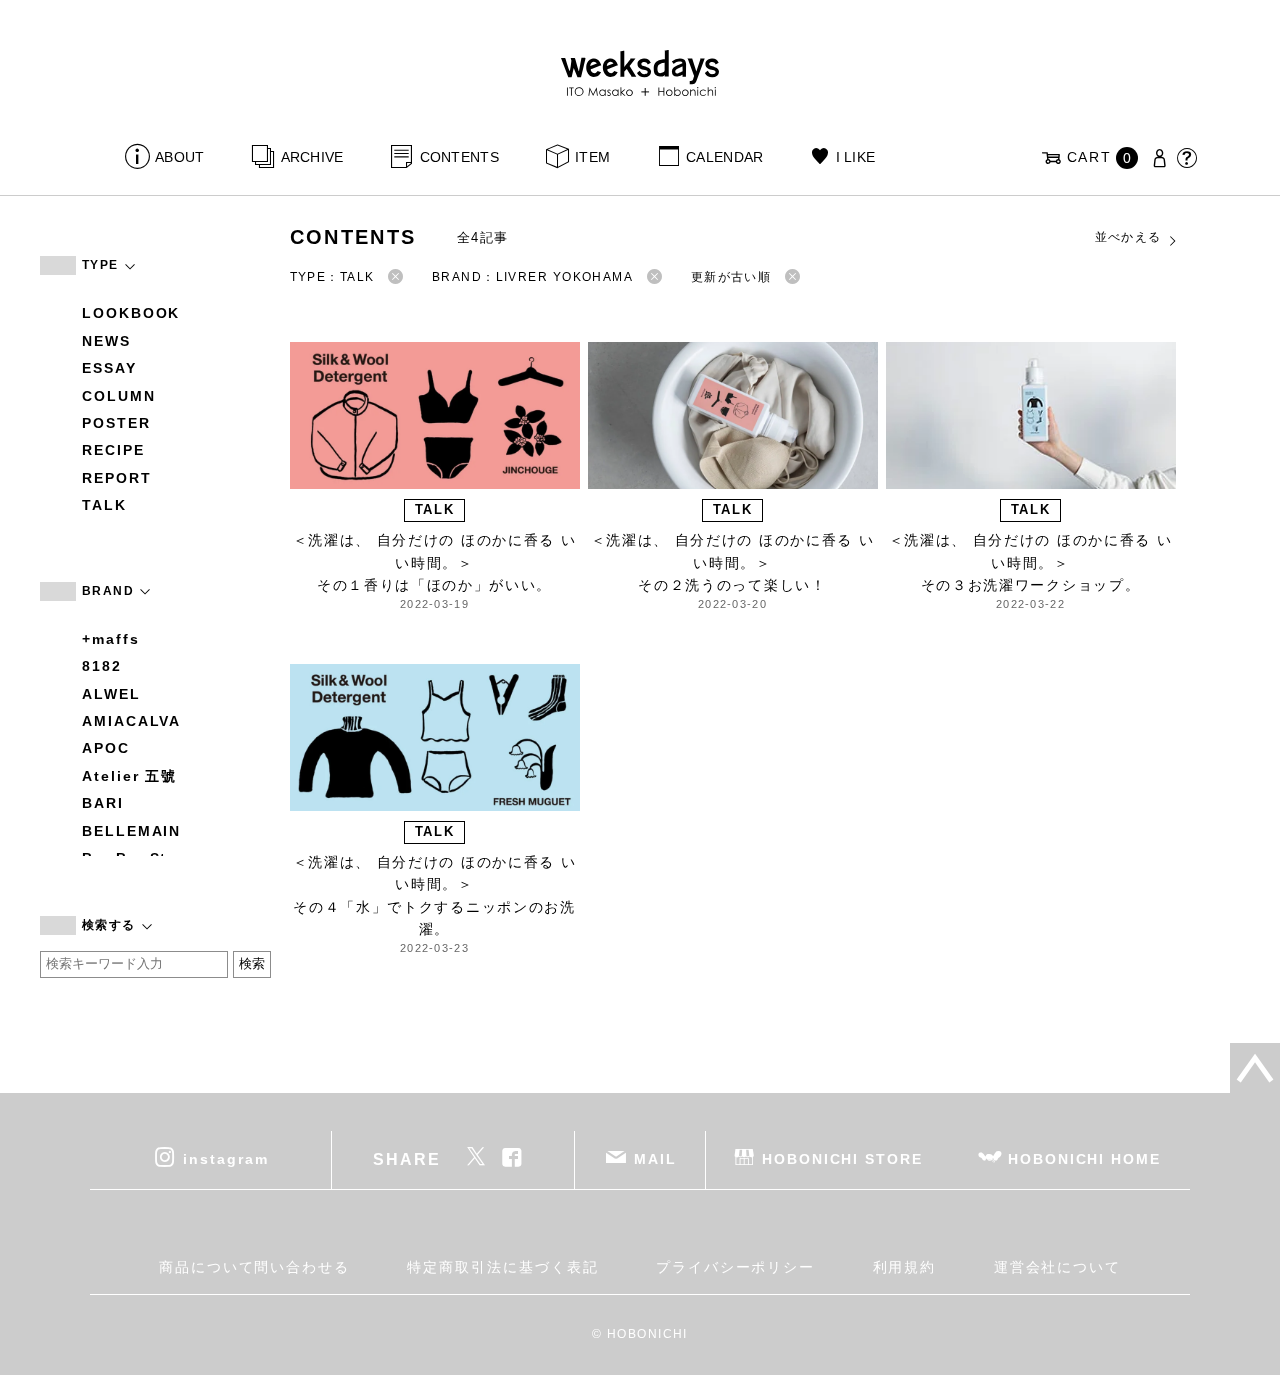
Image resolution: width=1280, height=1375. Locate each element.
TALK (104, 505)
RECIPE (113, 450)
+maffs (111, 639)
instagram (225, 1159)
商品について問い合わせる (254, 1267)
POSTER (116, 423)
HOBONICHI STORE (842, 1159)
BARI (103, 803)
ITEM (592, 157)
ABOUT (179, 157)
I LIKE (855, 157)
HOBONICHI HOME (1084, 1159)
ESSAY (109, 368)
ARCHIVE (312, 157)
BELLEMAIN (131, 831)
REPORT (117, 478)
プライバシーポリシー (735, 1267)
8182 (102, 666)
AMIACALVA (131, 721)
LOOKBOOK (131, 313)
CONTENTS (459, 157)
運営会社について (1057, 1267)
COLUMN (119, 396)
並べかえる (1128, 237)
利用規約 (905, 1267)
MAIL (655, 1159)
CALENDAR (724, 157)
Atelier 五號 (129, 776)
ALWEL (111, 694)
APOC (106, 748)
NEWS (106, 341)
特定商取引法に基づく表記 (502, 1267)
